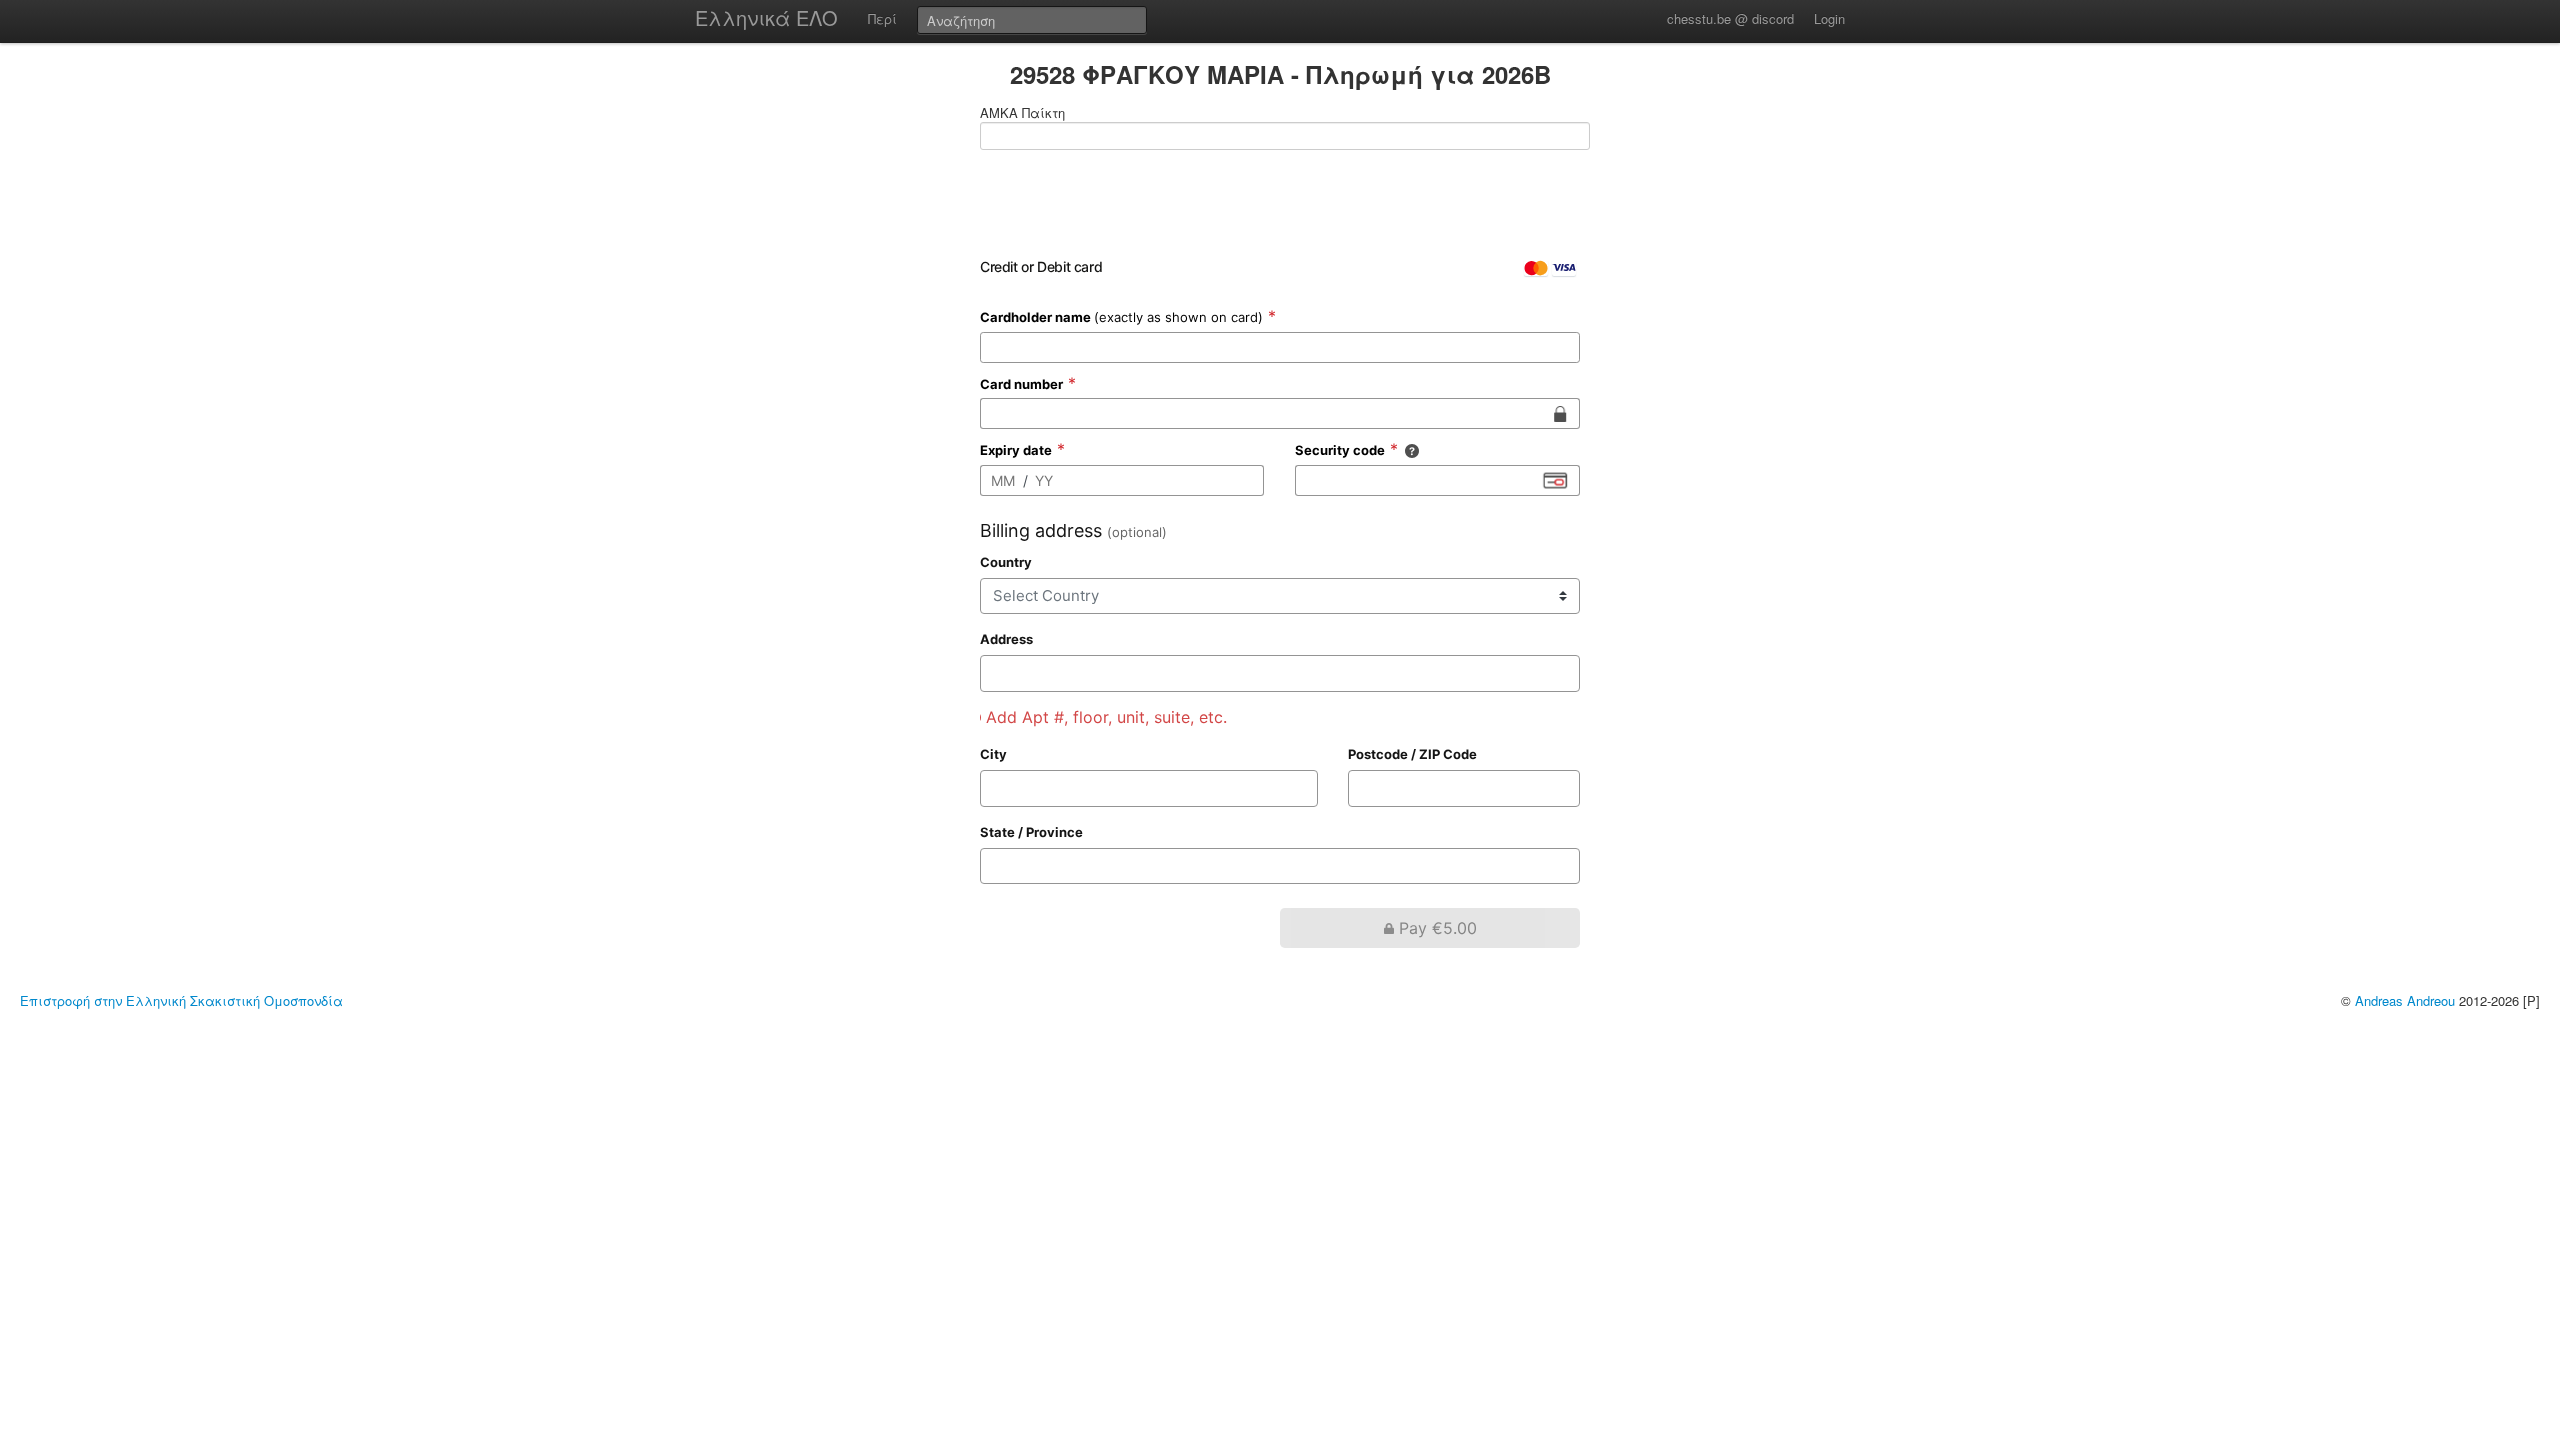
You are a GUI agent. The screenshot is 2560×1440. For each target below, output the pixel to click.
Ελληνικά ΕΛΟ (766, 17)
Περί (882, 18)
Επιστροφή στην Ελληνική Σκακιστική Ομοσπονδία (181, 1000)
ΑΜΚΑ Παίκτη (1022, 113)
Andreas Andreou (2405, 1000)
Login (1829, 18)
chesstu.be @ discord (1730, 18)
